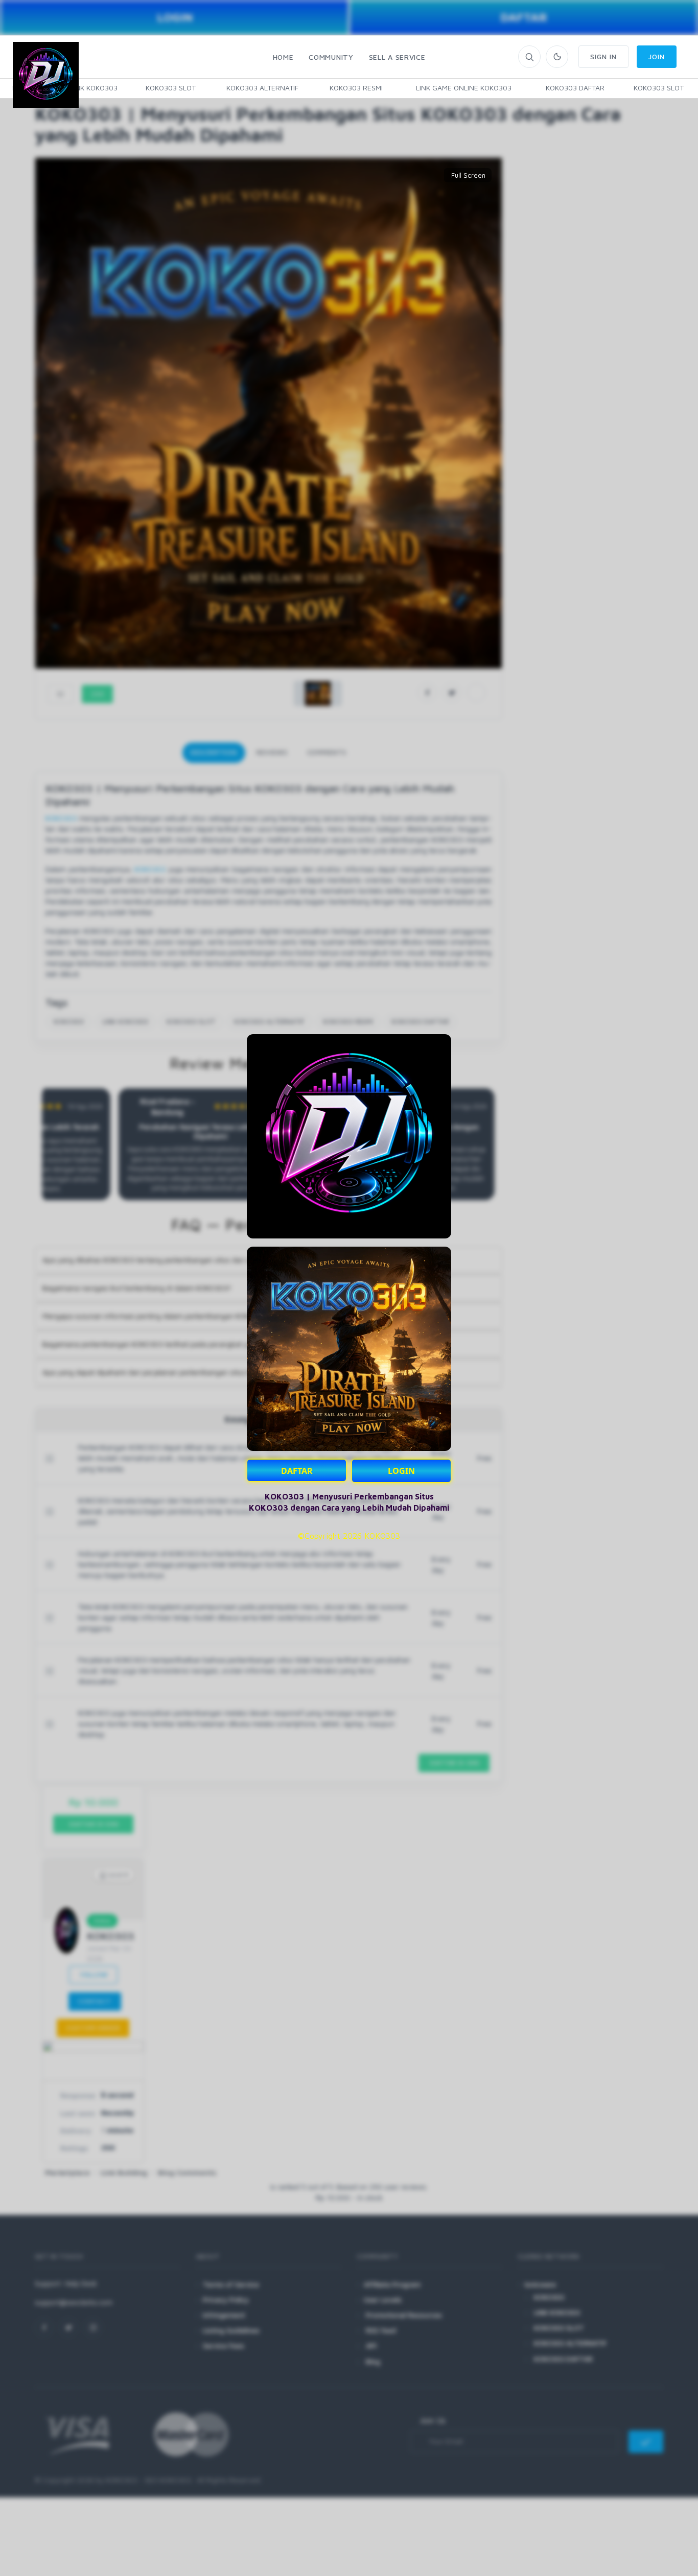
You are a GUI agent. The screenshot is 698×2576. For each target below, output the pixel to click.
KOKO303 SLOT (171, 88)
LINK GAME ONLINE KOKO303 (464, 88)
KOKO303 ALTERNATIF (262, 88)
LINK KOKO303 (94, 88)
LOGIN (401, 1471)
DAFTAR (297, 1471)
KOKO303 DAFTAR (575, 88)
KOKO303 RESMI (356, 88)
